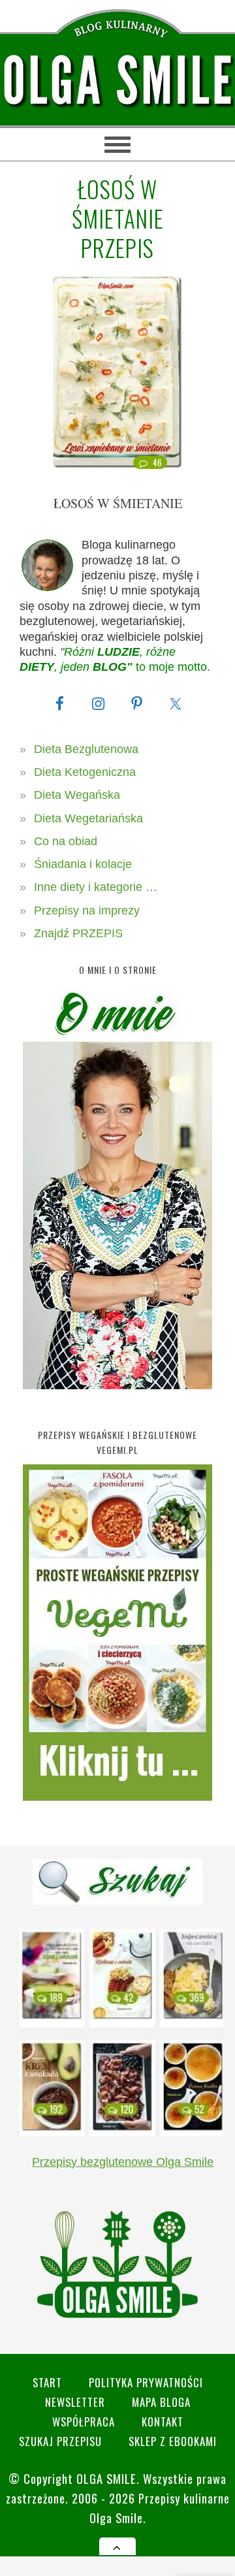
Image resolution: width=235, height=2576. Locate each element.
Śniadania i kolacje (83, 864)
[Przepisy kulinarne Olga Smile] (117, 81)
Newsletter (75, 2402)
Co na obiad (66, 841)
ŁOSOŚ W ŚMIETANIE (118, 503)
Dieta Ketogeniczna (85, 772)
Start (47, 2382)
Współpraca (84, 2422)
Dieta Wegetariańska (88, 818)
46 (158, 462)
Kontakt (163, 2422)
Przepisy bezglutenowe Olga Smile (123, 2162)
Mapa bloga (161, 2402)
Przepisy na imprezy (87, 910)
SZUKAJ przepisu (60, 2441)
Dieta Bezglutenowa (86, 749)
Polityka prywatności (146, 2382)
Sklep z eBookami (173, 2441)
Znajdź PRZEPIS (78, 933)
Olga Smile (106, 2478)
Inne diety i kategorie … (96, 887)
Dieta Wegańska (77, 795)
